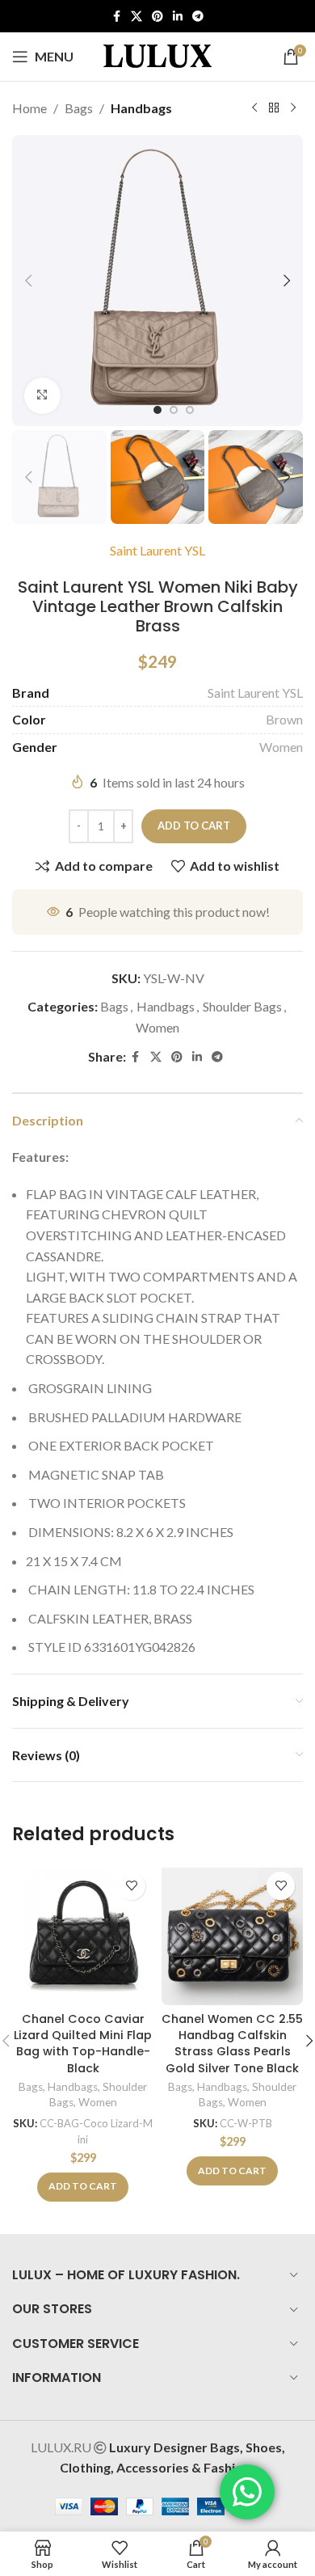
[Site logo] (157, 55)
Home (29, 108)
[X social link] (136, 17)
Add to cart (194, 826)
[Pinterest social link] (157, 17)
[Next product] (293, 108)
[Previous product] (254, 108)
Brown (284, 719)
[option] (157, 410)
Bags (79, 108)
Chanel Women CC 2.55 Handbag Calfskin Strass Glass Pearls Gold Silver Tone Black (232, 2043)
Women (281, 747)
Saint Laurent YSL (157, 550)
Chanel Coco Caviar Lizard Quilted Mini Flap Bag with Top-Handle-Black (83, 2043)
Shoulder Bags (242, 1006)
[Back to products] (274, 108)
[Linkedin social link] (178, 17)
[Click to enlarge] (42, 396)
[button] (28, 281)
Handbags (141, 108)
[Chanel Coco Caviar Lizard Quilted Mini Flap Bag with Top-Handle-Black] (83, 1934)
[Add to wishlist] (131, 1886)
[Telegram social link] (198, 17)
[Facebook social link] (116, 17)
